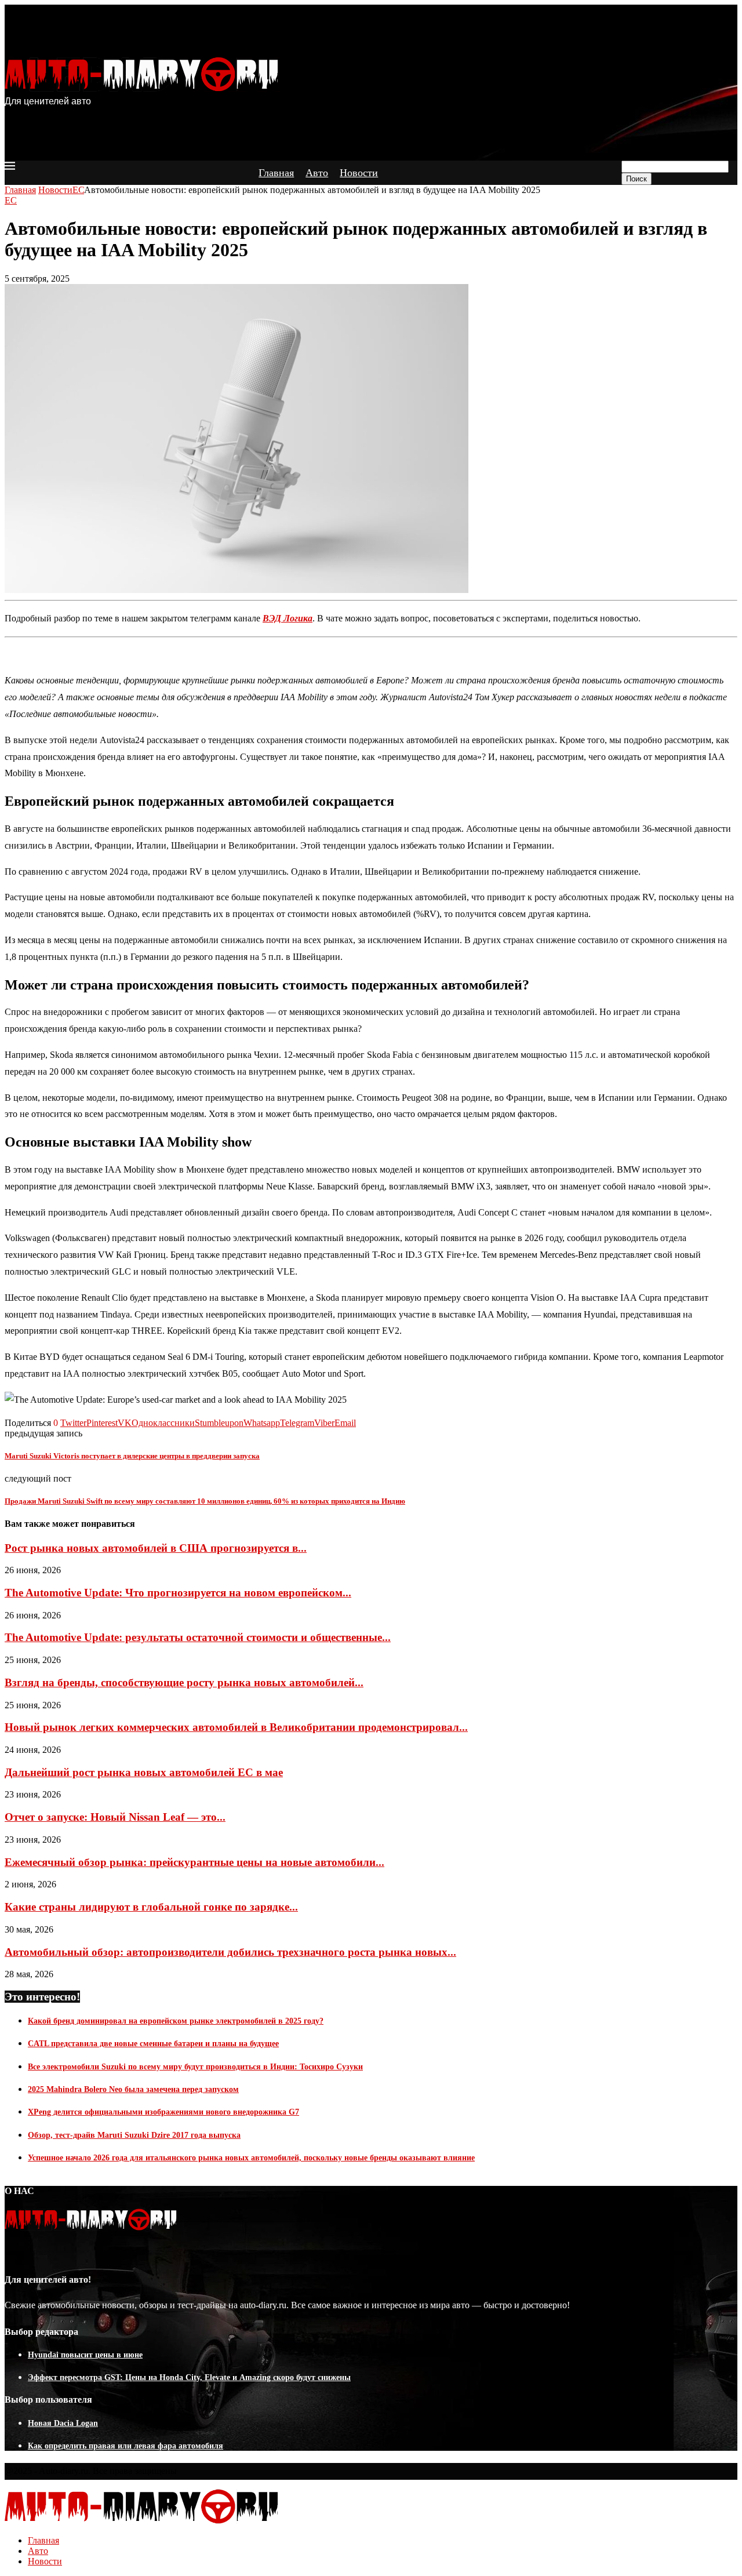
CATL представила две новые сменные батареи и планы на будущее (153, 2044)
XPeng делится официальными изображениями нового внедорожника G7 (163, 2112)
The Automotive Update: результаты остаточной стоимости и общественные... (198, 1637)
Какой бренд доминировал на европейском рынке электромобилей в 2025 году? (176, 2021)
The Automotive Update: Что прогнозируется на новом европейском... (178, 1593)
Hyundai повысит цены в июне (85, 2355)
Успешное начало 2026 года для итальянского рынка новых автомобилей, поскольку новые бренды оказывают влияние (251, 2158)
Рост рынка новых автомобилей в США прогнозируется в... (156, 1548)
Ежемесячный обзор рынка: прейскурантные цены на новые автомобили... (194, 1862)
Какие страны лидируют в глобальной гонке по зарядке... (151, 1907)
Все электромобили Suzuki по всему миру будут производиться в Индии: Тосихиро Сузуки (195, 2067)
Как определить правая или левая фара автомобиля (126, 2446)
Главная (276, 173)
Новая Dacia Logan (63, 2423)
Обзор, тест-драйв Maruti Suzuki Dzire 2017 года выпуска (134, 2135)
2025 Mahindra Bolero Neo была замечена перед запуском (133, 2089)
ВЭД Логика (288, 618)
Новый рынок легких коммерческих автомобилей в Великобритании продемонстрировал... (236, 1727)
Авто (317, 173)
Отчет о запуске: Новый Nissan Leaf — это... (115, 1817)
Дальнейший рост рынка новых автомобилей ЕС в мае (144, 1772)
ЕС (78, 190)
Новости (359, 173)
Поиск (636, 179)
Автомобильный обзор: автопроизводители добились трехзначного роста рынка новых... (230, 1952)
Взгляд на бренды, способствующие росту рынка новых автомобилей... (184, 1682)
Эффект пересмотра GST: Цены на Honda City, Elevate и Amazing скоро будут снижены (189, 2377)
